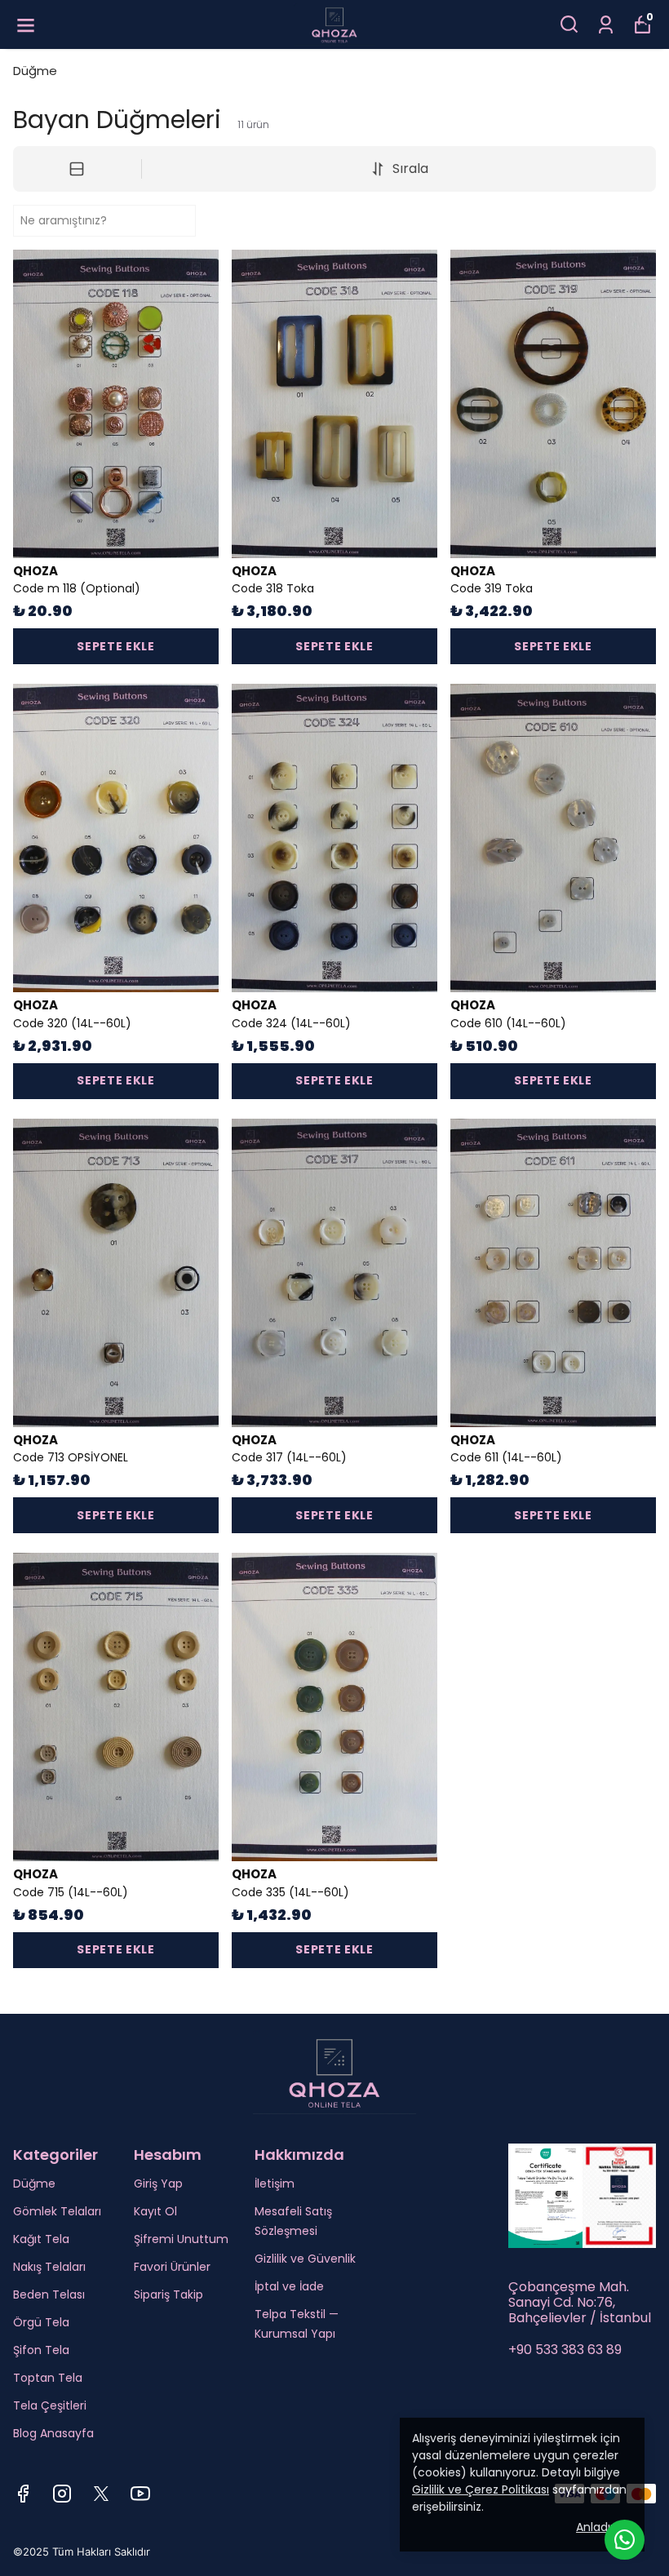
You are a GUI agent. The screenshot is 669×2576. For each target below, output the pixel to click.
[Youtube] (140, 2494)
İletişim (275, 2184)
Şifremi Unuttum (181, 2239)
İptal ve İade (289, 2286)
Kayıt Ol (155, 2211)
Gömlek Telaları (57, 2211)
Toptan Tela (48, 2378)
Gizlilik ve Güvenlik (305, 2259)
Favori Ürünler (172, 2267)
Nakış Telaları (49, 2267)
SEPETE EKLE (116, 646)
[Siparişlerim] (606, 23)
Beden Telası (49, 2294)
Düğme (35, 71)
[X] (101, 2494)
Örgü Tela (41, 2322)
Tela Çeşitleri (50, 2405)
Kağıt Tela (41, 2239)
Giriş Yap (158, 2184)
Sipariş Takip (168, 2294)
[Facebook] (23, 2494)
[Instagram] (62, 2494)
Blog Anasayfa (53, 2433)
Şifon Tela (41, 2350)
